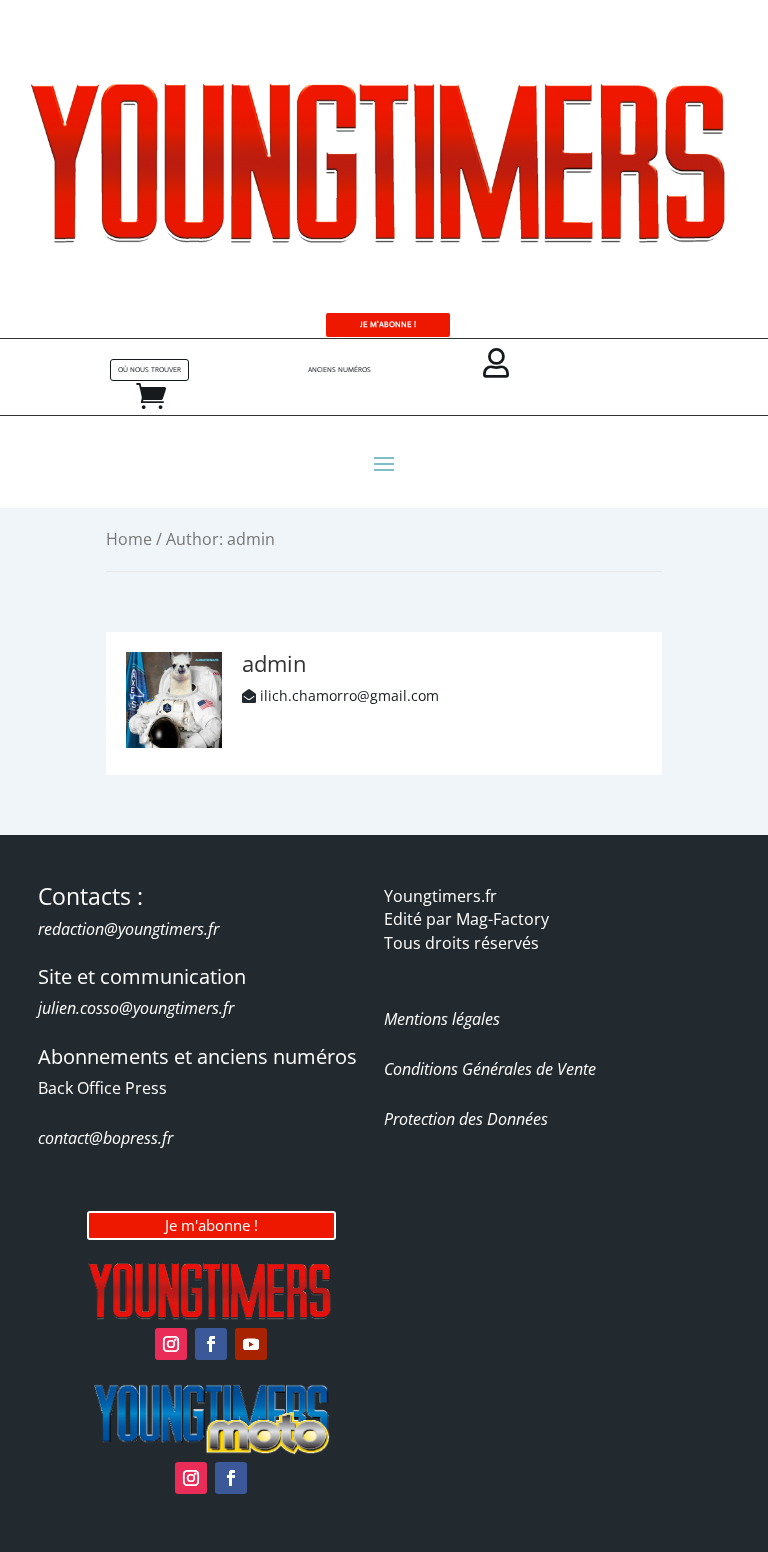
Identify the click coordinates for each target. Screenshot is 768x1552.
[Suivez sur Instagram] (171, 1344)
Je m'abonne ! (211, 1225)
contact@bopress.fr (105, 1138)
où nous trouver (149, 369)
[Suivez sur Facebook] (211, 1344)
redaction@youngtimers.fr (128, 929)
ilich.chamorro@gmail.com (349, 695)
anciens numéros (339, 369)
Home (129, 539)
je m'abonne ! (388, 324)
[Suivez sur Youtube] (251, 1344)
